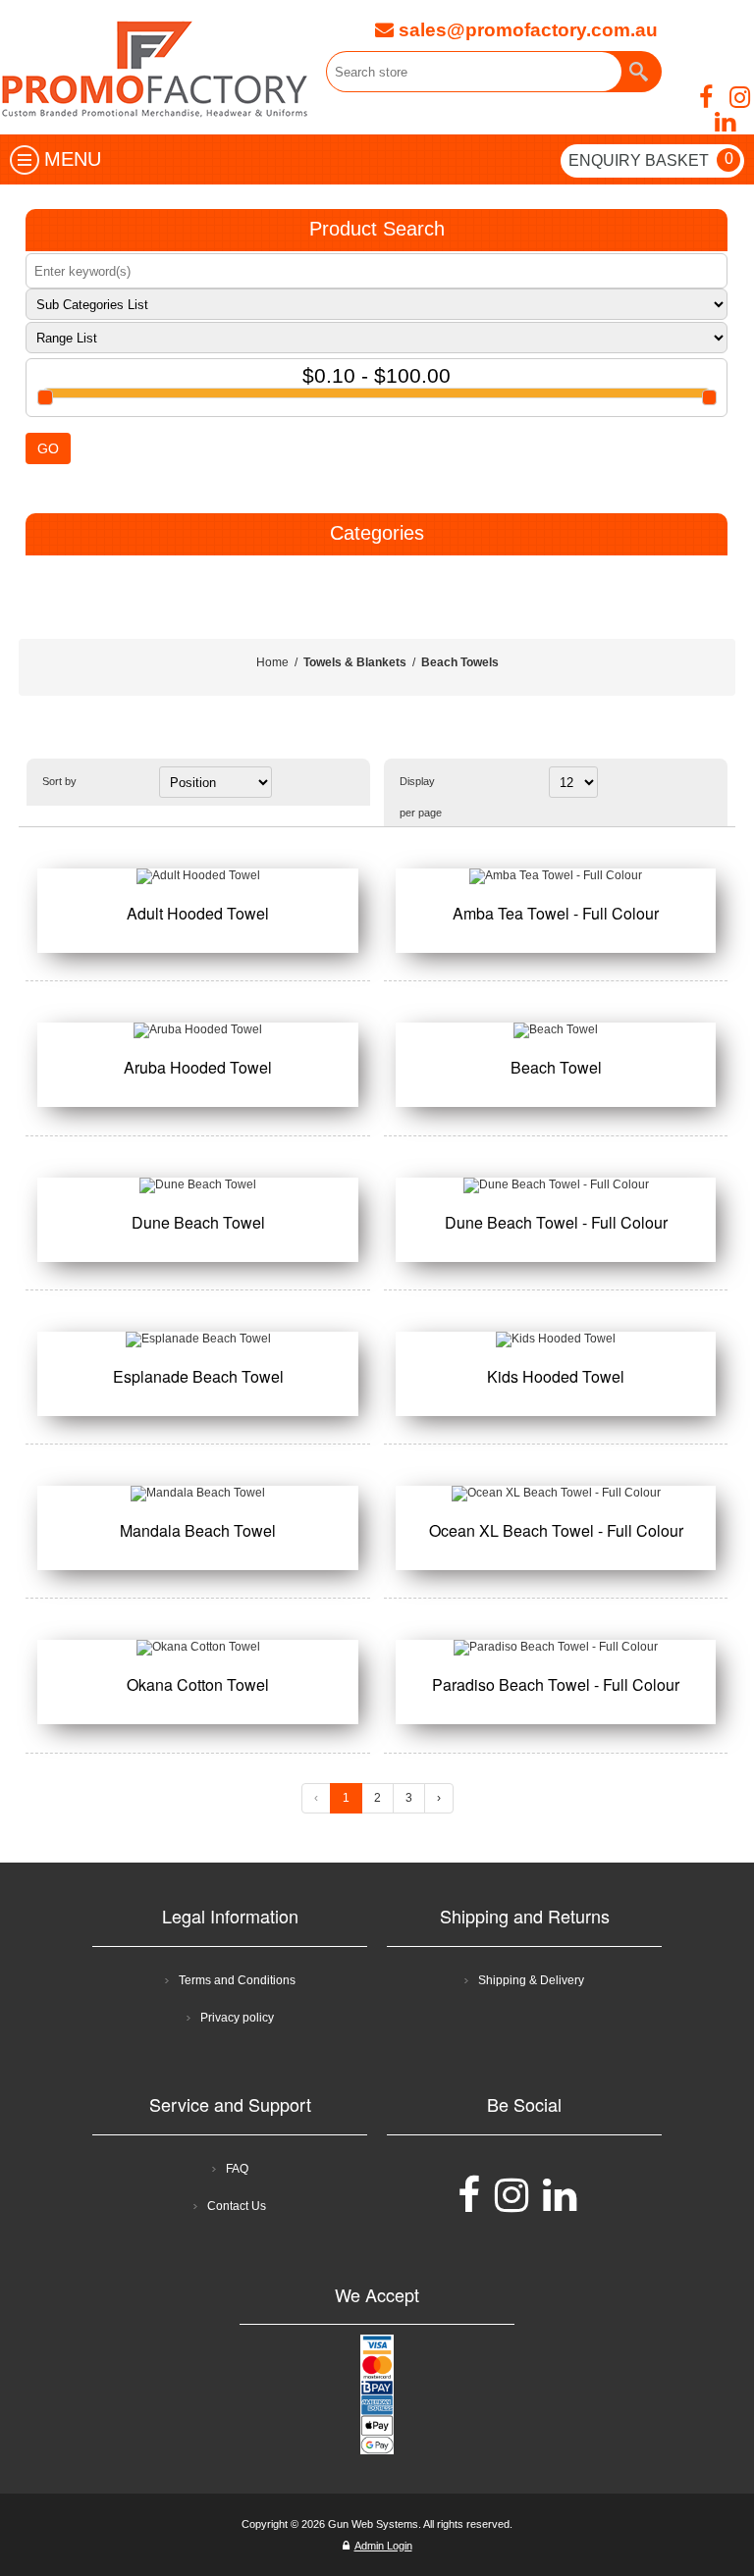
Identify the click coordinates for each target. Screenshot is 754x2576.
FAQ (237, 2169)
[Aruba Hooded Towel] (197, 1030)
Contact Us (237, 2206)
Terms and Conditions (237, 1980)
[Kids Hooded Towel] (556, 1340)
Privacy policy (237, 2018)
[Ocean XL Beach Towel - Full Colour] (556, 1494)
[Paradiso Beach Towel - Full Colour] (556, 1648)
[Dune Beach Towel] (197, 1185)
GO (48, 448)
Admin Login (383, 2546)
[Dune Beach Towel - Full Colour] (556, 1185)
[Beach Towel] (556, 1030)
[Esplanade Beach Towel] (197, 1340)
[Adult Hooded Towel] (197, 876)
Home (272, 662)
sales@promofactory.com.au (526, 30)
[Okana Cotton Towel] (197, 1648)
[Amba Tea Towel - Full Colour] (556, 876)
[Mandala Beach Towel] (197, 1494)
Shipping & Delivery (531, 1980)
